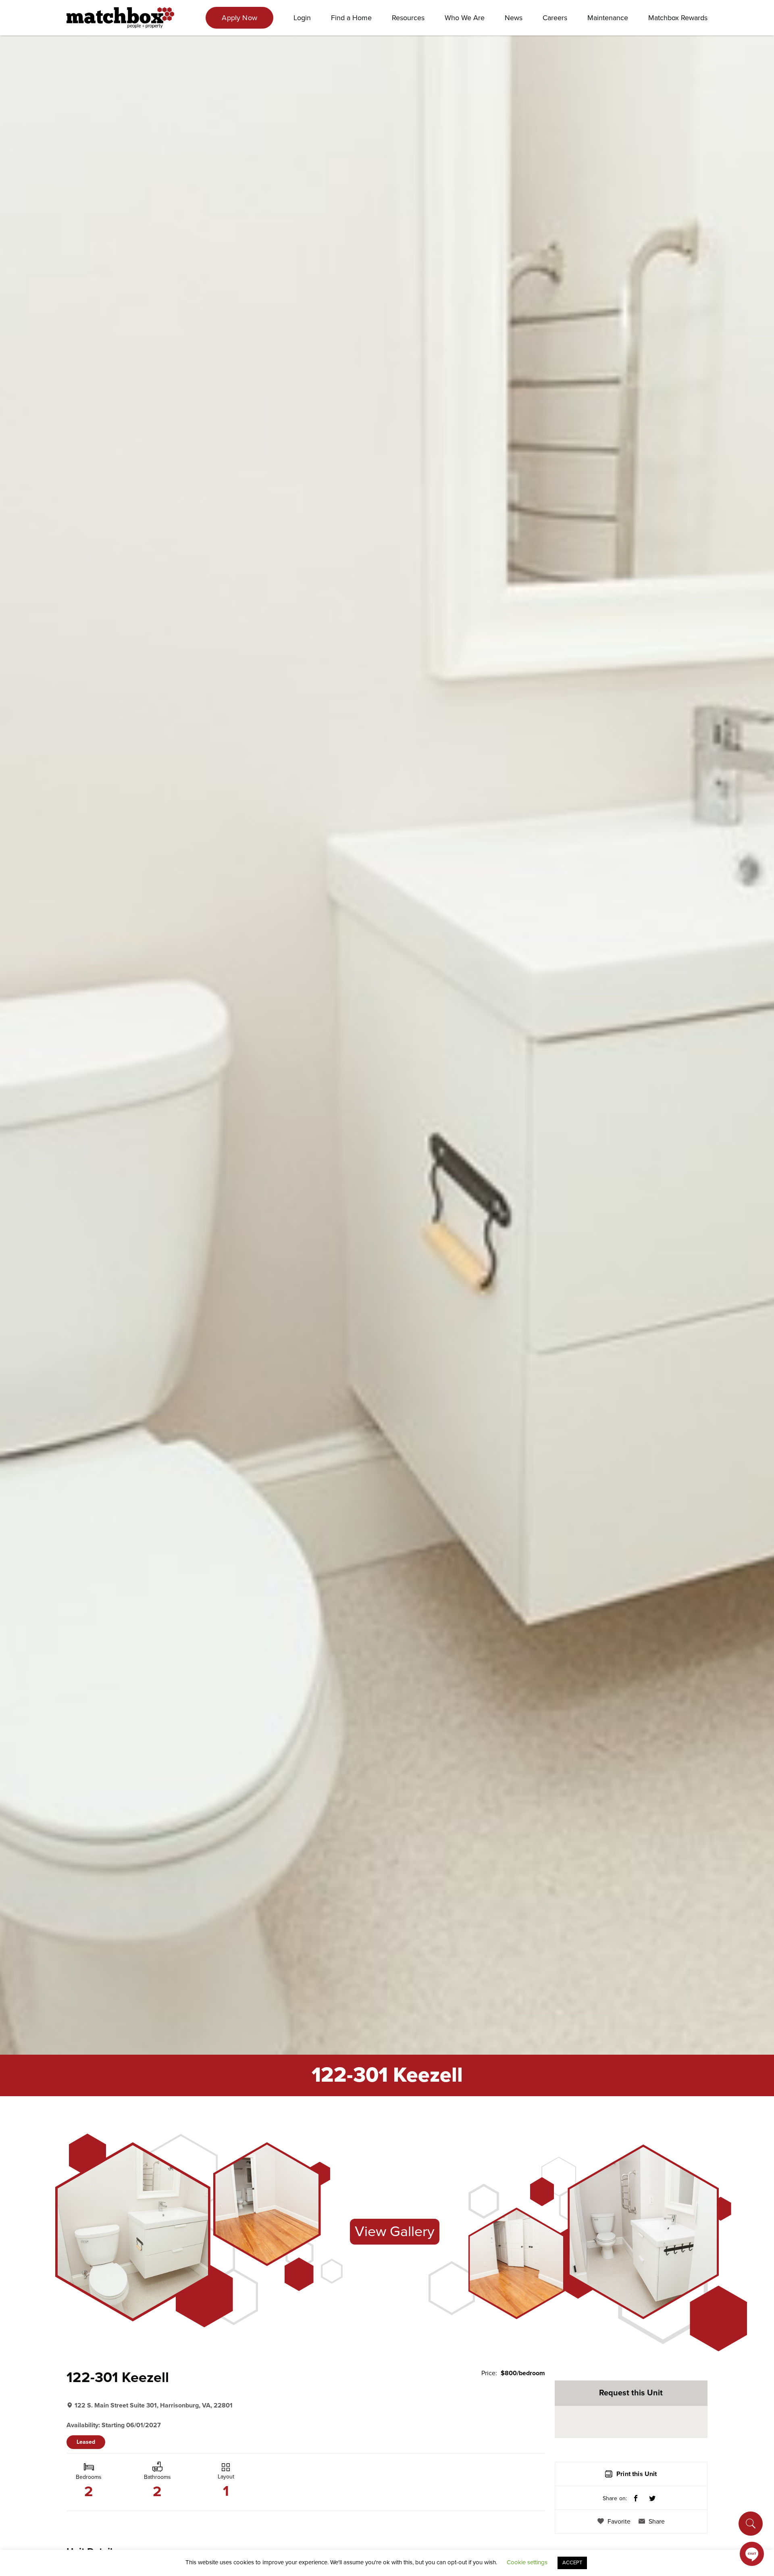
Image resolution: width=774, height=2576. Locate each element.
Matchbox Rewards (678, 18)
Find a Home (351, 18)
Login (302, 18)
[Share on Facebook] (636, 2499)
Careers (555, 18)
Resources (408, 18)
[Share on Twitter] (652, 2499)
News (514, 18)
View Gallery (395, 2231)
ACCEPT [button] (572, 2563)
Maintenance (608, 18)
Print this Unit (637, 2474)
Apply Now (239, 18)
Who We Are (465, 18)
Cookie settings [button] (527, 2562)
